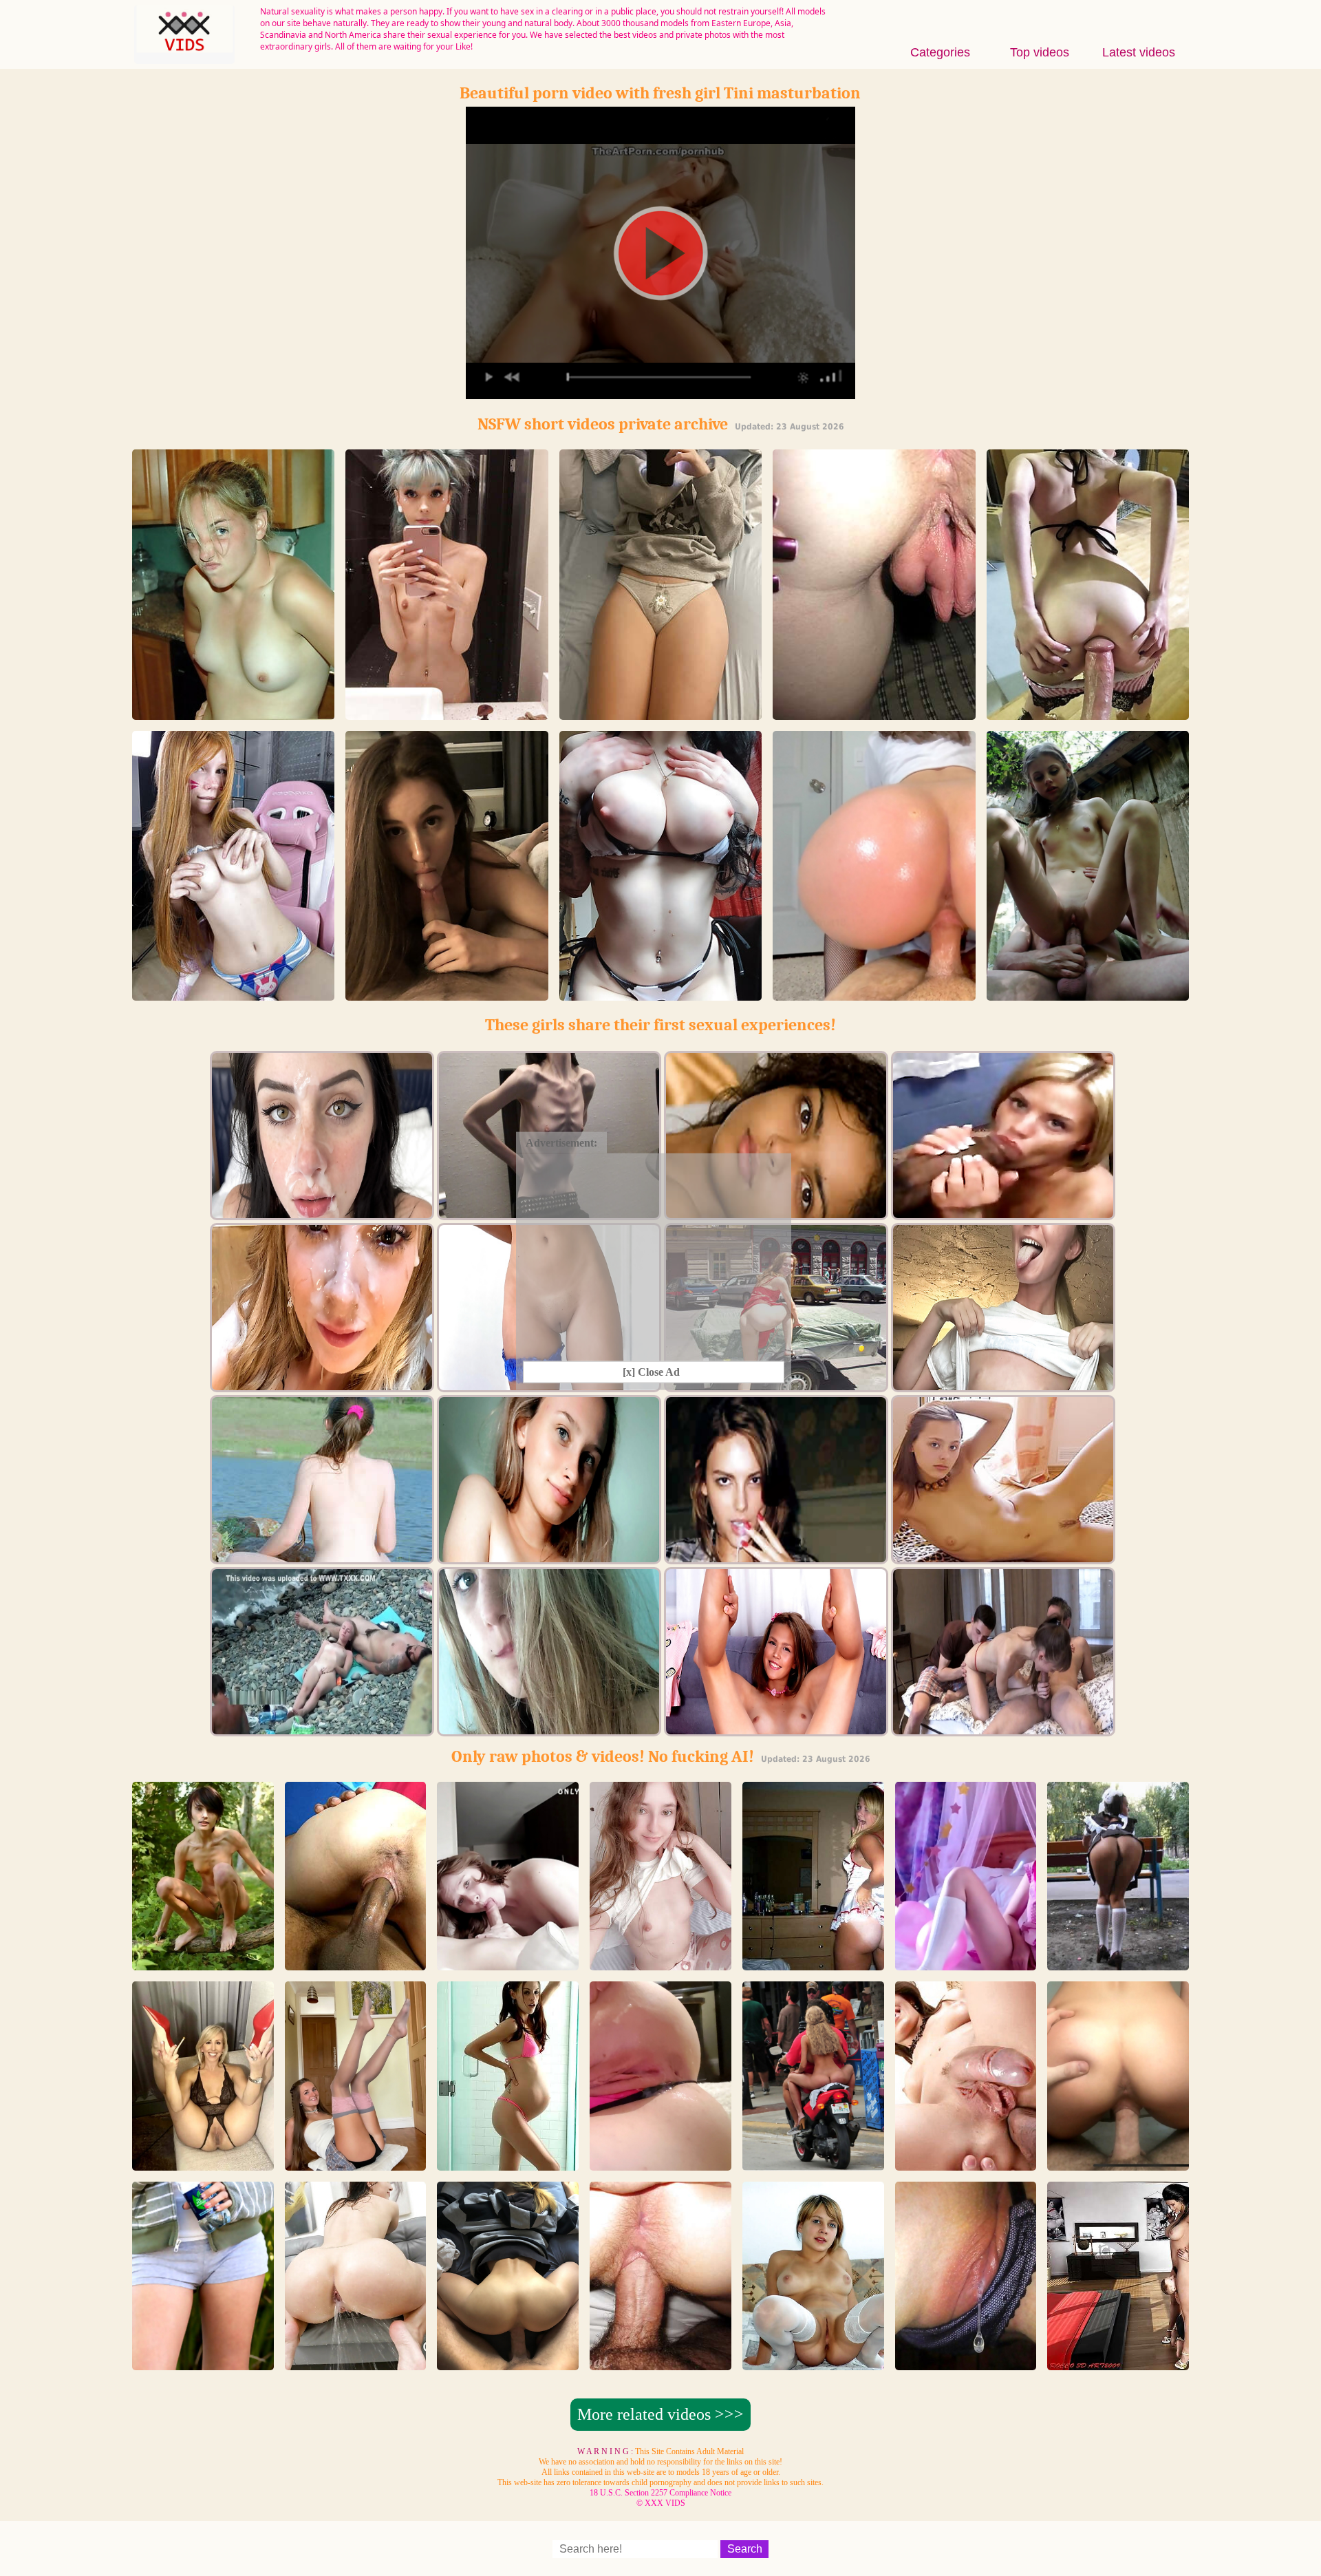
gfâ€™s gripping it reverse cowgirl (1118, 2158)
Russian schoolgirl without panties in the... (1118, 1958)
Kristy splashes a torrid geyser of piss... (356, 2357)
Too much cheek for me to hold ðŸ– (203, 1952)
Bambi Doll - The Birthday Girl (965, 1958)
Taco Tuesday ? (203, 2164)
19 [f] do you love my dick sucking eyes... (447, 994)
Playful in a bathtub (966, 2364)
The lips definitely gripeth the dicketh (508, 2357)
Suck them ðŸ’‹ (660, 994)
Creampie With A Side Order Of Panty (660, 2158)
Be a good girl (1088, 713)
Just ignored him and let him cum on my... (660, 713)
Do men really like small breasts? (660, 1958)
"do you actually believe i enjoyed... (234, 713)
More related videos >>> (660, 2414)
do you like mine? (874, 994)
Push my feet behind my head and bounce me (813, 2158)
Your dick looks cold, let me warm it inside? (1088, 994)
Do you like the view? (660, 2364)
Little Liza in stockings (813, 2364)
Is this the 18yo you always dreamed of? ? (234, 994)
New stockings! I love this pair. (355, 2158)
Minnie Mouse (447, 713)
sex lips (874, 713)
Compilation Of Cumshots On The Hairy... (203, 2357)
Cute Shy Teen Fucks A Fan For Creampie (508, 1958)
